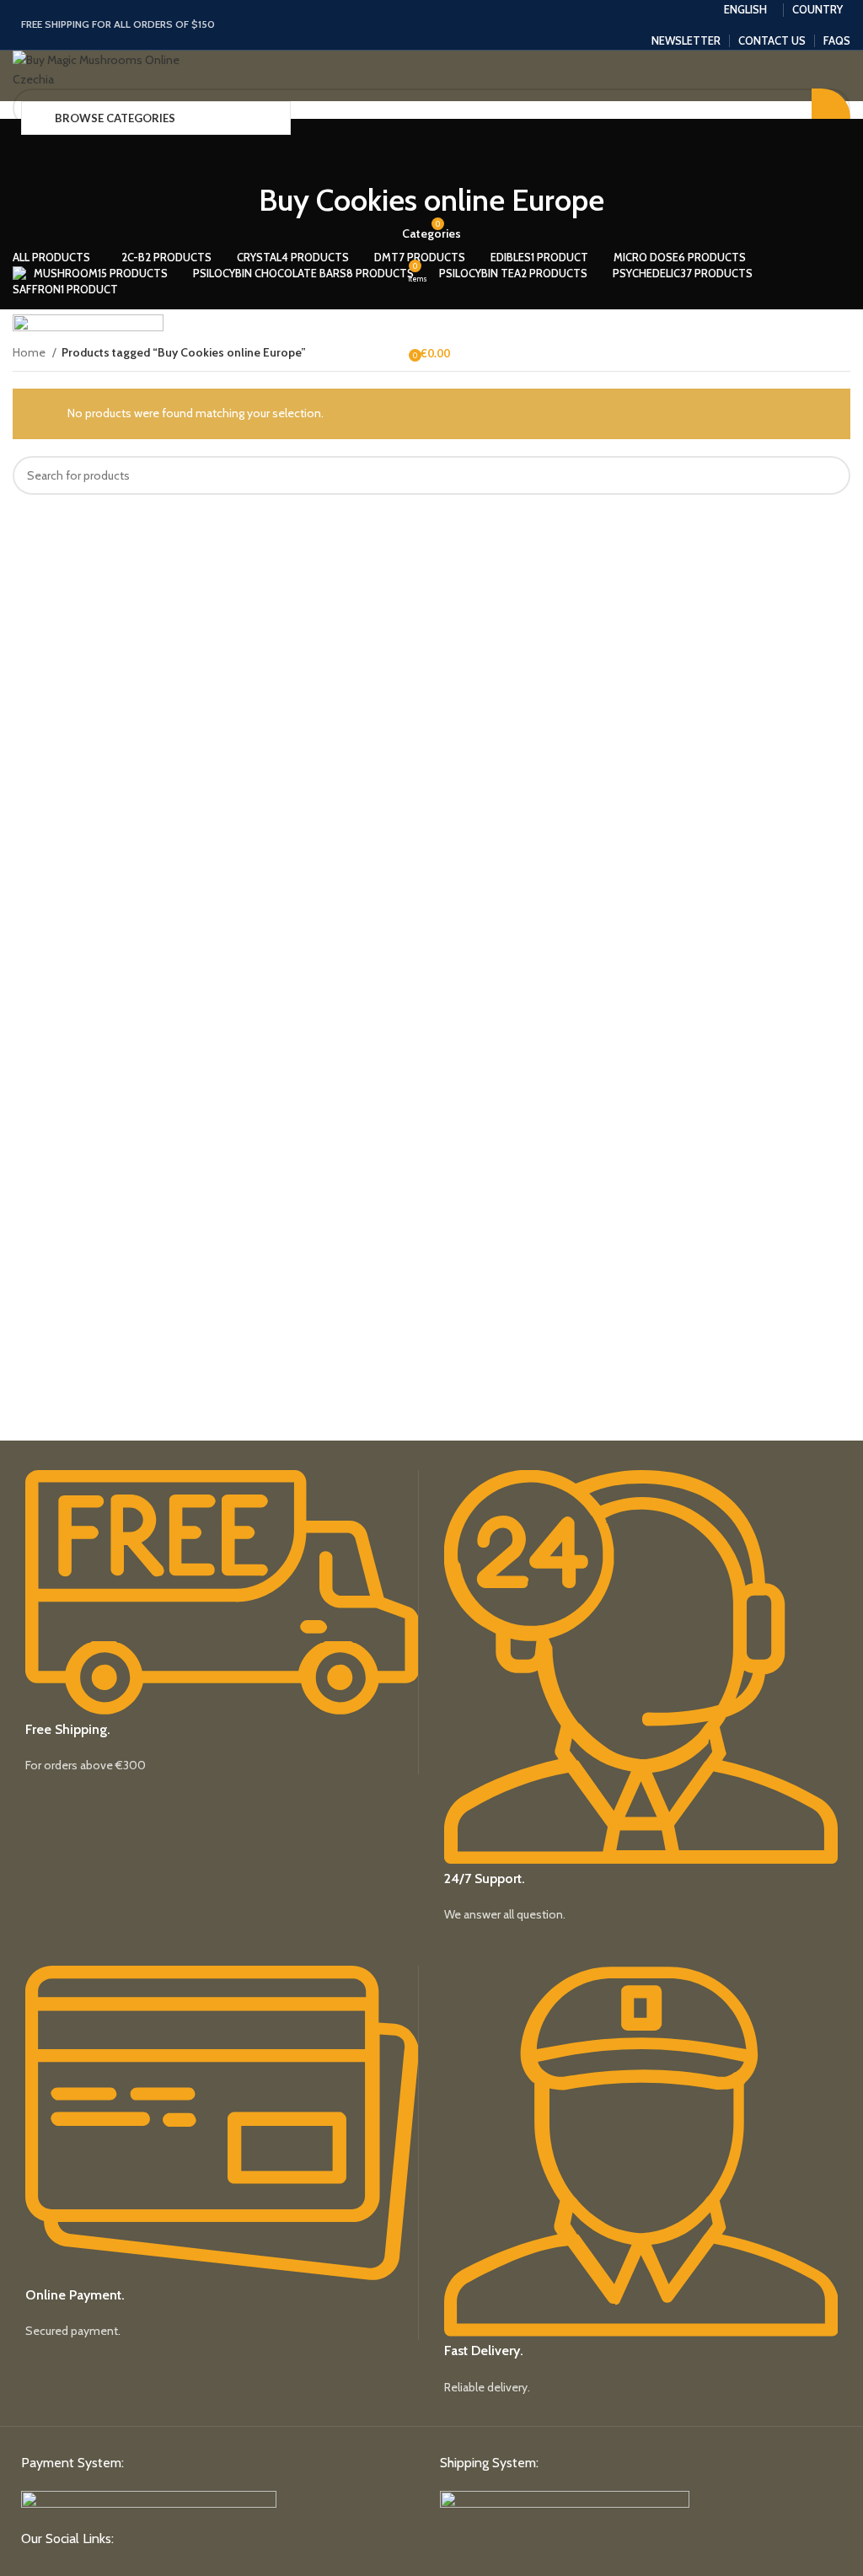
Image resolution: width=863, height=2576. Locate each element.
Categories (431, 233)
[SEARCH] (831, 475)
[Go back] (431, 153)
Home (30, 352)
